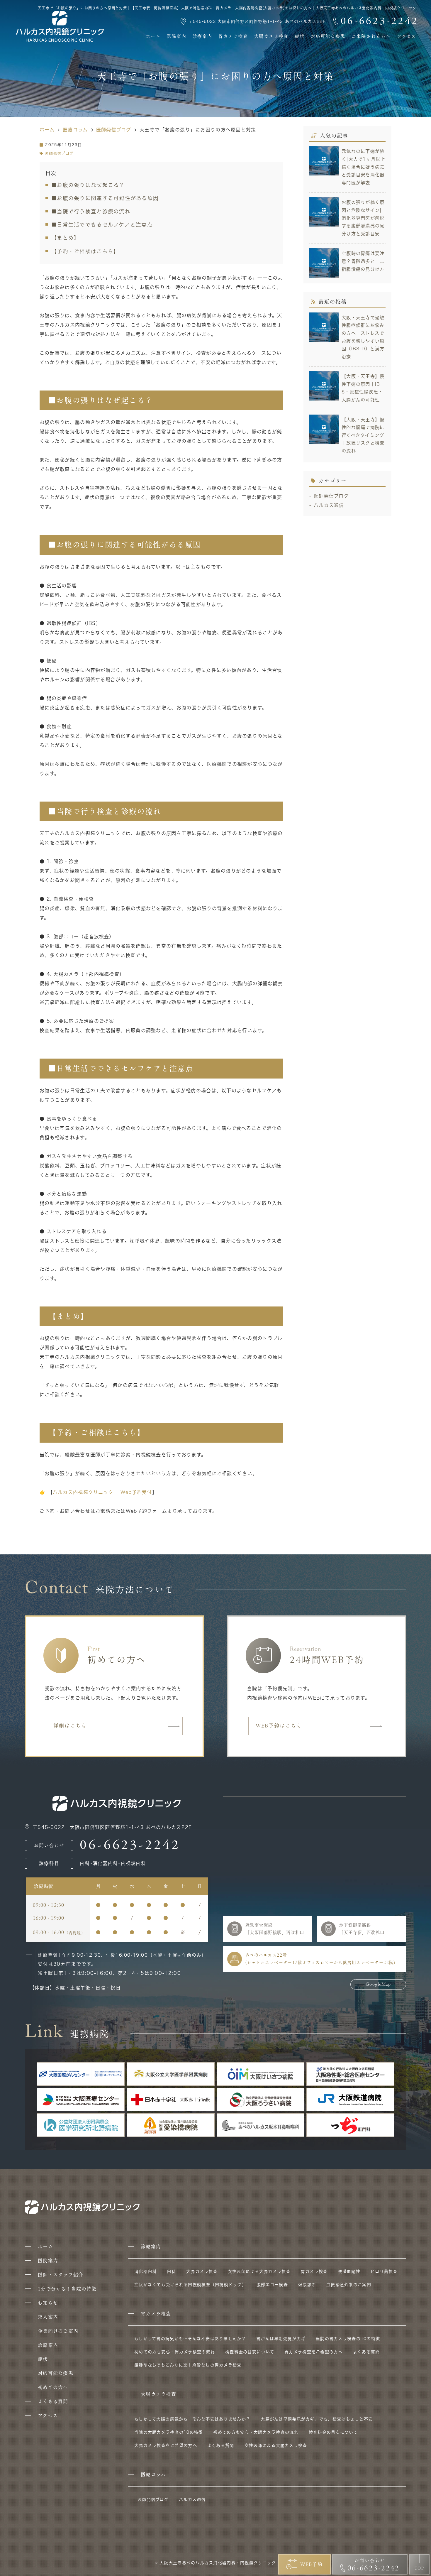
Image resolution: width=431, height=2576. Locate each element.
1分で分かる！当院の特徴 (67, 2289)
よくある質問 (53, 2401)
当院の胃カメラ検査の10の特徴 (348, 2339)
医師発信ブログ (59, 153)
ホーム (153, 36)
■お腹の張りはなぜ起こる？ (88, 185)
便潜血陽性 (349, 2271)
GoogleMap (378, 1984)
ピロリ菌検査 (384, 2271)
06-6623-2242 (130, 1845)
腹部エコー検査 (272, 2285)
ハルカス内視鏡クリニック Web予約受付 (102, 1492)
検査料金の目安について (250, 2352)
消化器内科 (145, 2271)
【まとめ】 (65, 238)
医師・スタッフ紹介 (61, 2275)
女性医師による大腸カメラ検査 (259, 2271)
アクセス (407, 36)
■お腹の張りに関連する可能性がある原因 (105, 198)
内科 (171, 2271)
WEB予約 (312, 2564)
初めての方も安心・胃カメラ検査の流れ (175, 2352)
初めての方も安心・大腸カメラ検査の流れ (256, 2432)
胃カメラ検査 (233, 36)
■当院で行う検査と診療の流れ (91, 211)
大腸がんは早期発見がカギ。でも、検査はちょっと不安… (319, 2419)
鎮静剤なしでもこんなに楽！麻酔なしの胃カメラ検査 (188, 2365)
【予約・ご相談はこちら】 (85, 251)
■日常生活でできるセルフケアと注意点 (102, 225)
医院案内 (176, 36)
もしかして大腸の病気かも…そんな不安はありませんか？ (192, 2419)
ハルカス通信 (329, 505)
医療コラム (153, 2474)
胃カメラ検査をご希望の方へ (314, 2352)
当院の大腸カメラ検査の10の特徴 (169, 2432)
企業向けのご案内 (58, 2331)
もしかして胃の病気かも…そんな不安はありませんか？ (190, 2339)
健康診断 (307, 2285)
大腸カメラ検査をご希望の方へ (166, 2445)
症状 (300, 36)
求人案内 (48, 2317)
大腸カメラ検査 (272, 36)
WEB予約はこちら (279, 1726)
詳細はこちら (70, 1726)
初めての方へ (53, 2387)
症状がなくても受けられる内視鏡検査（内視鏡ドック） (190, 2285)
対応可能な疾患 (328, 36)
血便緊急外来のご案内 (349, 2285)
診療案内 (202, 36)
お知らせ (48, 2303)
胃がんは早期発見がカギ (281, 2339)
